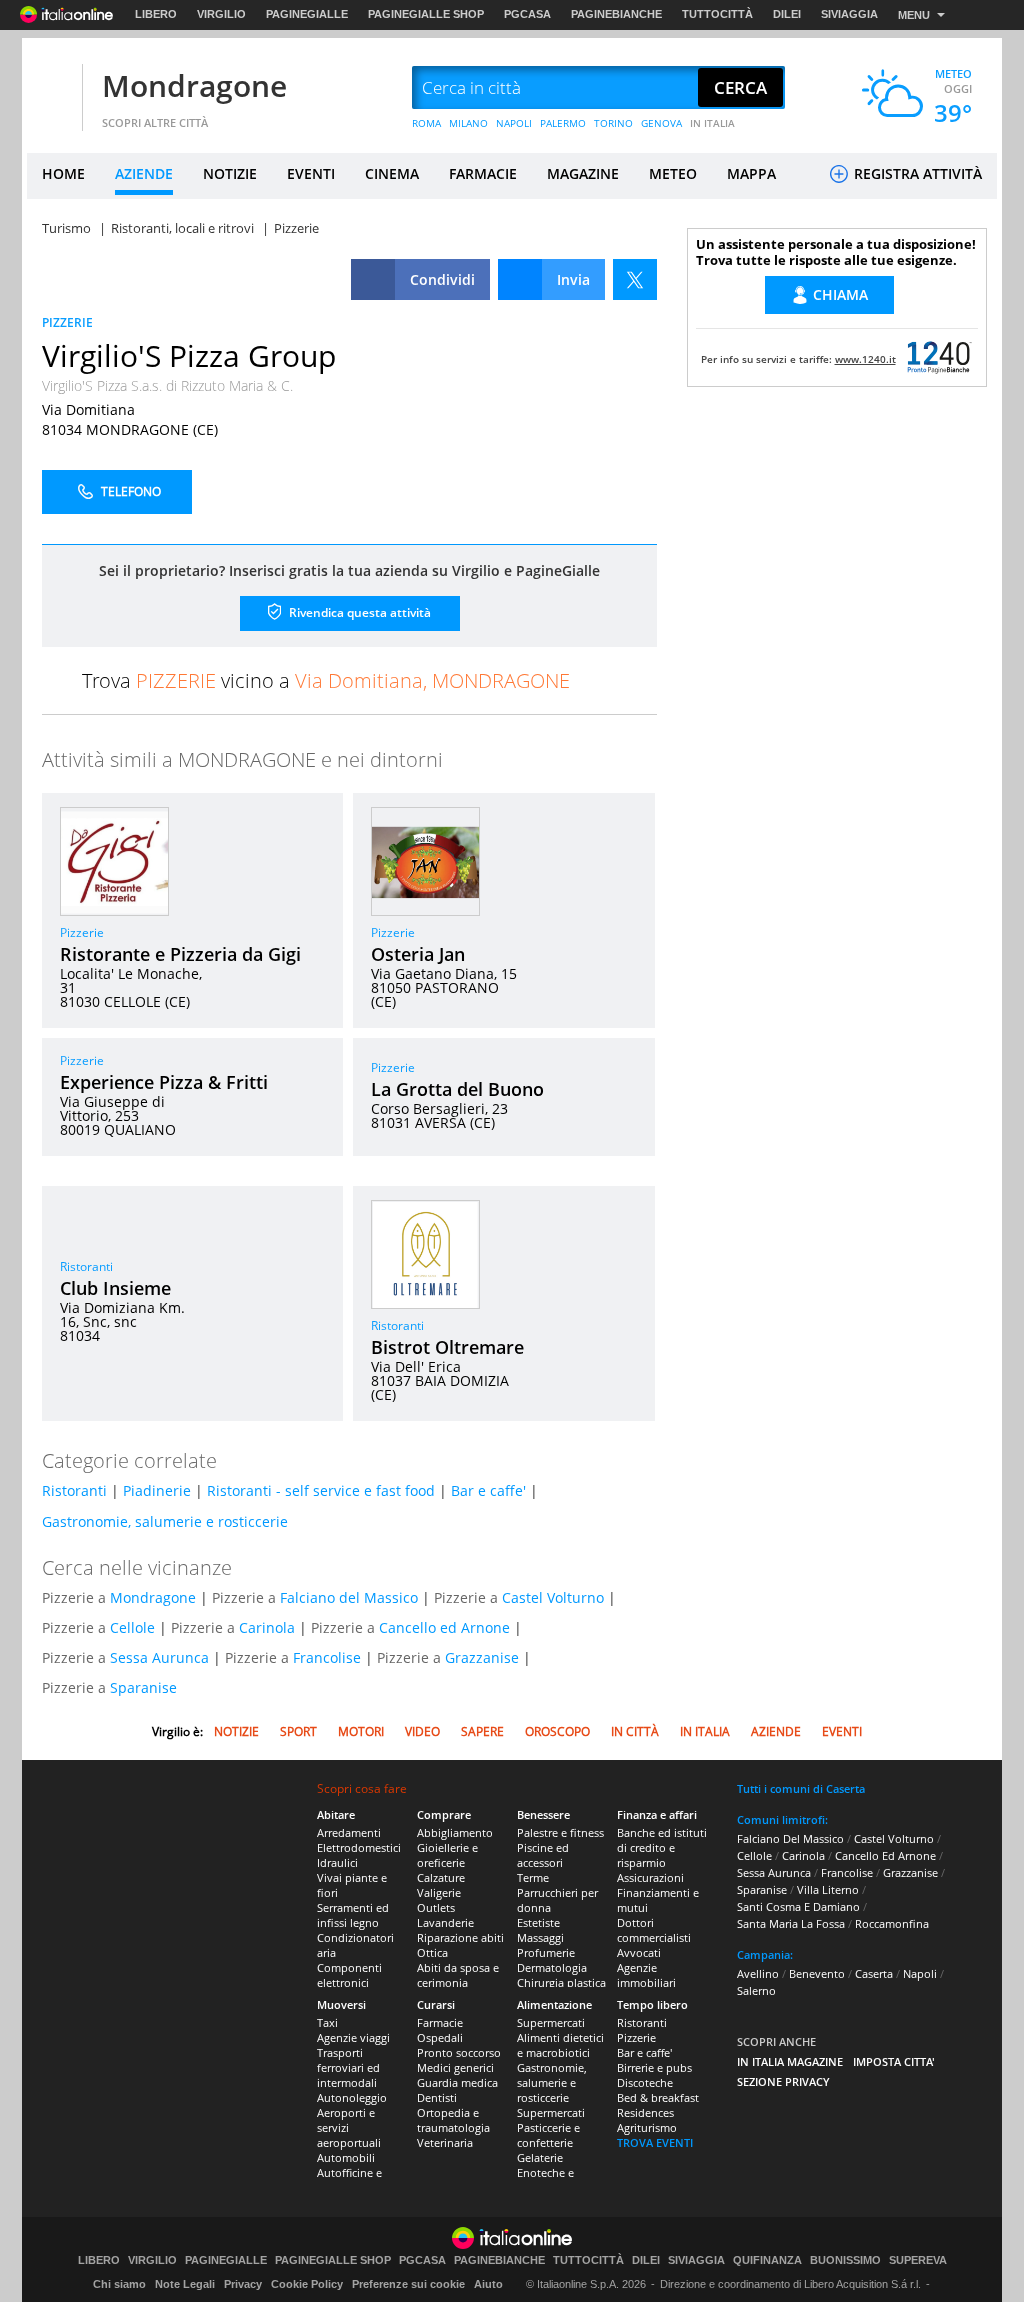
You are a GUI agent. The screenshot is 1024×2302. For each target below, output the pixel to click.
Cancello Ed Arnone (885, 1855)
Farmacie (440, 2022)
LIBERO (156, 14)
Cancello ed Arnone (444, 1627)
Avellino (758, 1973)
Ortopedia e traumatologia (453, 2120)
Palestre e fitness (560, 1832)
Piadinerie (157, 1490)
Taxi (327, 2022)
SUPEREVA (918, 2260)
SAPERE (482, 1731)
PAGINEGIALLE (307, 14)
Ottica (432, 1952)
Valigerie (439, 1892)
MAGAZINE (583, 173)
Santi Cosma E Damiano (798, 1906)
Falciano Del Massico (790, 1838)
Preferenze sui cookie (408, 2284)
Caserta (874, 1973)
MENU (914, 15)
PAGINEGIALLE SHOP (426, 14)
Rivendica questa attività (358, 612)
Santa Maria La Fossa (791, 1923)
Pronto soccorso (459, 2052)
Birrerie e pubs (654, 2067)
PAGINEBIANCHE (616, 14)
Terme (533, 1877)
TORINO (613, 123)
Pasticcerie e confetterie (548, 2135)
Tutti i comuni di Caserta (801, 1788)
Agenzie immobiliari (646, 1975)
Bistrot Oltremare (447, 1347)
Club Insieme (115, 1288)
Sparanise (143, 1687)
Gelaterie (540, 2157)
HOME (63, 173)
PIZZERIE (67, 322)
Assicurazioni (650, 1877)
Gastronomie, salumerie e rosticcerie (165, 1521)
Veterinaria (445, 2142)
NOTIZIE (230, 173)
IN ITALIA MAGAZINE (790, 2061)
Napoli (920, 1973)
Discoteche (645, 2082)
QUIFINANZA (767, 2260)
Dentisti (437, 2097)
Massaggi (540, 1937)
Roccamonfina (892, 1923)
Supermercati (551, 2022)
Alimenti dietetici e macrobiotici (560, 2045)
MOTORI (361, 1731)
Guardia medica (457, 2082)
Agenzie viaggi (353, 2037)
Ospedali (440, 2037)
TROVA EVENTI (655, 2142)
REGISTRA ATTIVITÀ (916, 173)
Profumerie (546, 1952)
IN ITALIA (712, 123)
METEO (673, 173)
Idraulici (337, 1862)
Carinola (267, 1627)
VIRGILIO (221, 14)
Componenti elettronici (349, 1975)
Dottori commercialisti (654, 1930)
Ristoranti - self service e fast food (321, 1490)
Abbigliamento (455, 1832)
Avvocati (639, 1952)
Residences (645, 2112)
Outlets (436, 1907)
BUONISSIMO (845, 2260)
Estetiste (538, 1922)
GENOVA (661, 123)
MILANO (468, 123)
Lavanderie (445, 1922)
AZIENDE (144, 173)
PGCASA (527, 14)
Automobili (346, 2157)
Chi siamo (119, 2284)
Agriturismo (647, 2127)
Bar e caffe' (488, 1490)
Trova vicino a (326, 680)
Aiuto (488, 2284)
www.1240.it (865, 359)
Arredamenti (349, 1832)
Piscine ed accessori (543, 1855)
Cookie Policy (307, 2284)
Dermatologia (552, 1967)
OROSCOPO (557, 1731)
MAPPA (751, 173)
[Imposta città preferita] (52, 88)
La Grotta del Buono (457, 1089)
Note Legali (185, 2284)
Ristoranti (86, 1266)
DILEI (787, 14)
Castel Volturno (553, 1597)
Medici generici (455, 2067)
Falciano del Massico (349, 1597)
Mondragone (194, 85)
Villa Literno (828, 1889)
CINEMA (392, 173)
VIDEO (422, 1731)
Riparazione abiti (460, 1937)
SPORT (298, 1731)
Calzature (441, 1877)
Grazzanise (482, 1657)
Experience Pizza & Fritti (164, 1082)
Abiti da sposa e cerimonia (458, 1975)
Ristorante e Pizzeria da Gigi (180, 954)
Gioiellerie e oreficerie (447, 1855)
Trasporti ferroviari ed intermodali (348, 2067)
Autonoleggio (352, 2097)
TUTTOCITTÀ (717, 14)
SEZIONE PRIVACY (783, 2081)
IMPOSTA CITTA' (894, 2061)
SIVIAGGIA (849, 14)
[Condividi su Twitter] (635, 279)
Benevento (817, 1973)
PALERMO (563, 123)
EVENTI (311, 173)
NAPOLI (514, 123)
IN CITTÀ (635, 1731)
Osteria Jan (418, 954)
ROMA (426, 123)
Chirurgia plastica (561, 1982)
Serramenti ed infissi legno (353, 1915)
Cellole (132, 1627)
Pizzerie (82, 932)
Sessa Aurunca (159, 1657)
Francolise (327, 1657)
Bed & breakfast (658, 2097)
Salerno (756, 1990)
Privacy (243, 2284)
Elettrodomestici (359, 1847)
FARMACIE (483, 173)
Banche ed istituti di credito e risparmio (662, 1847)
